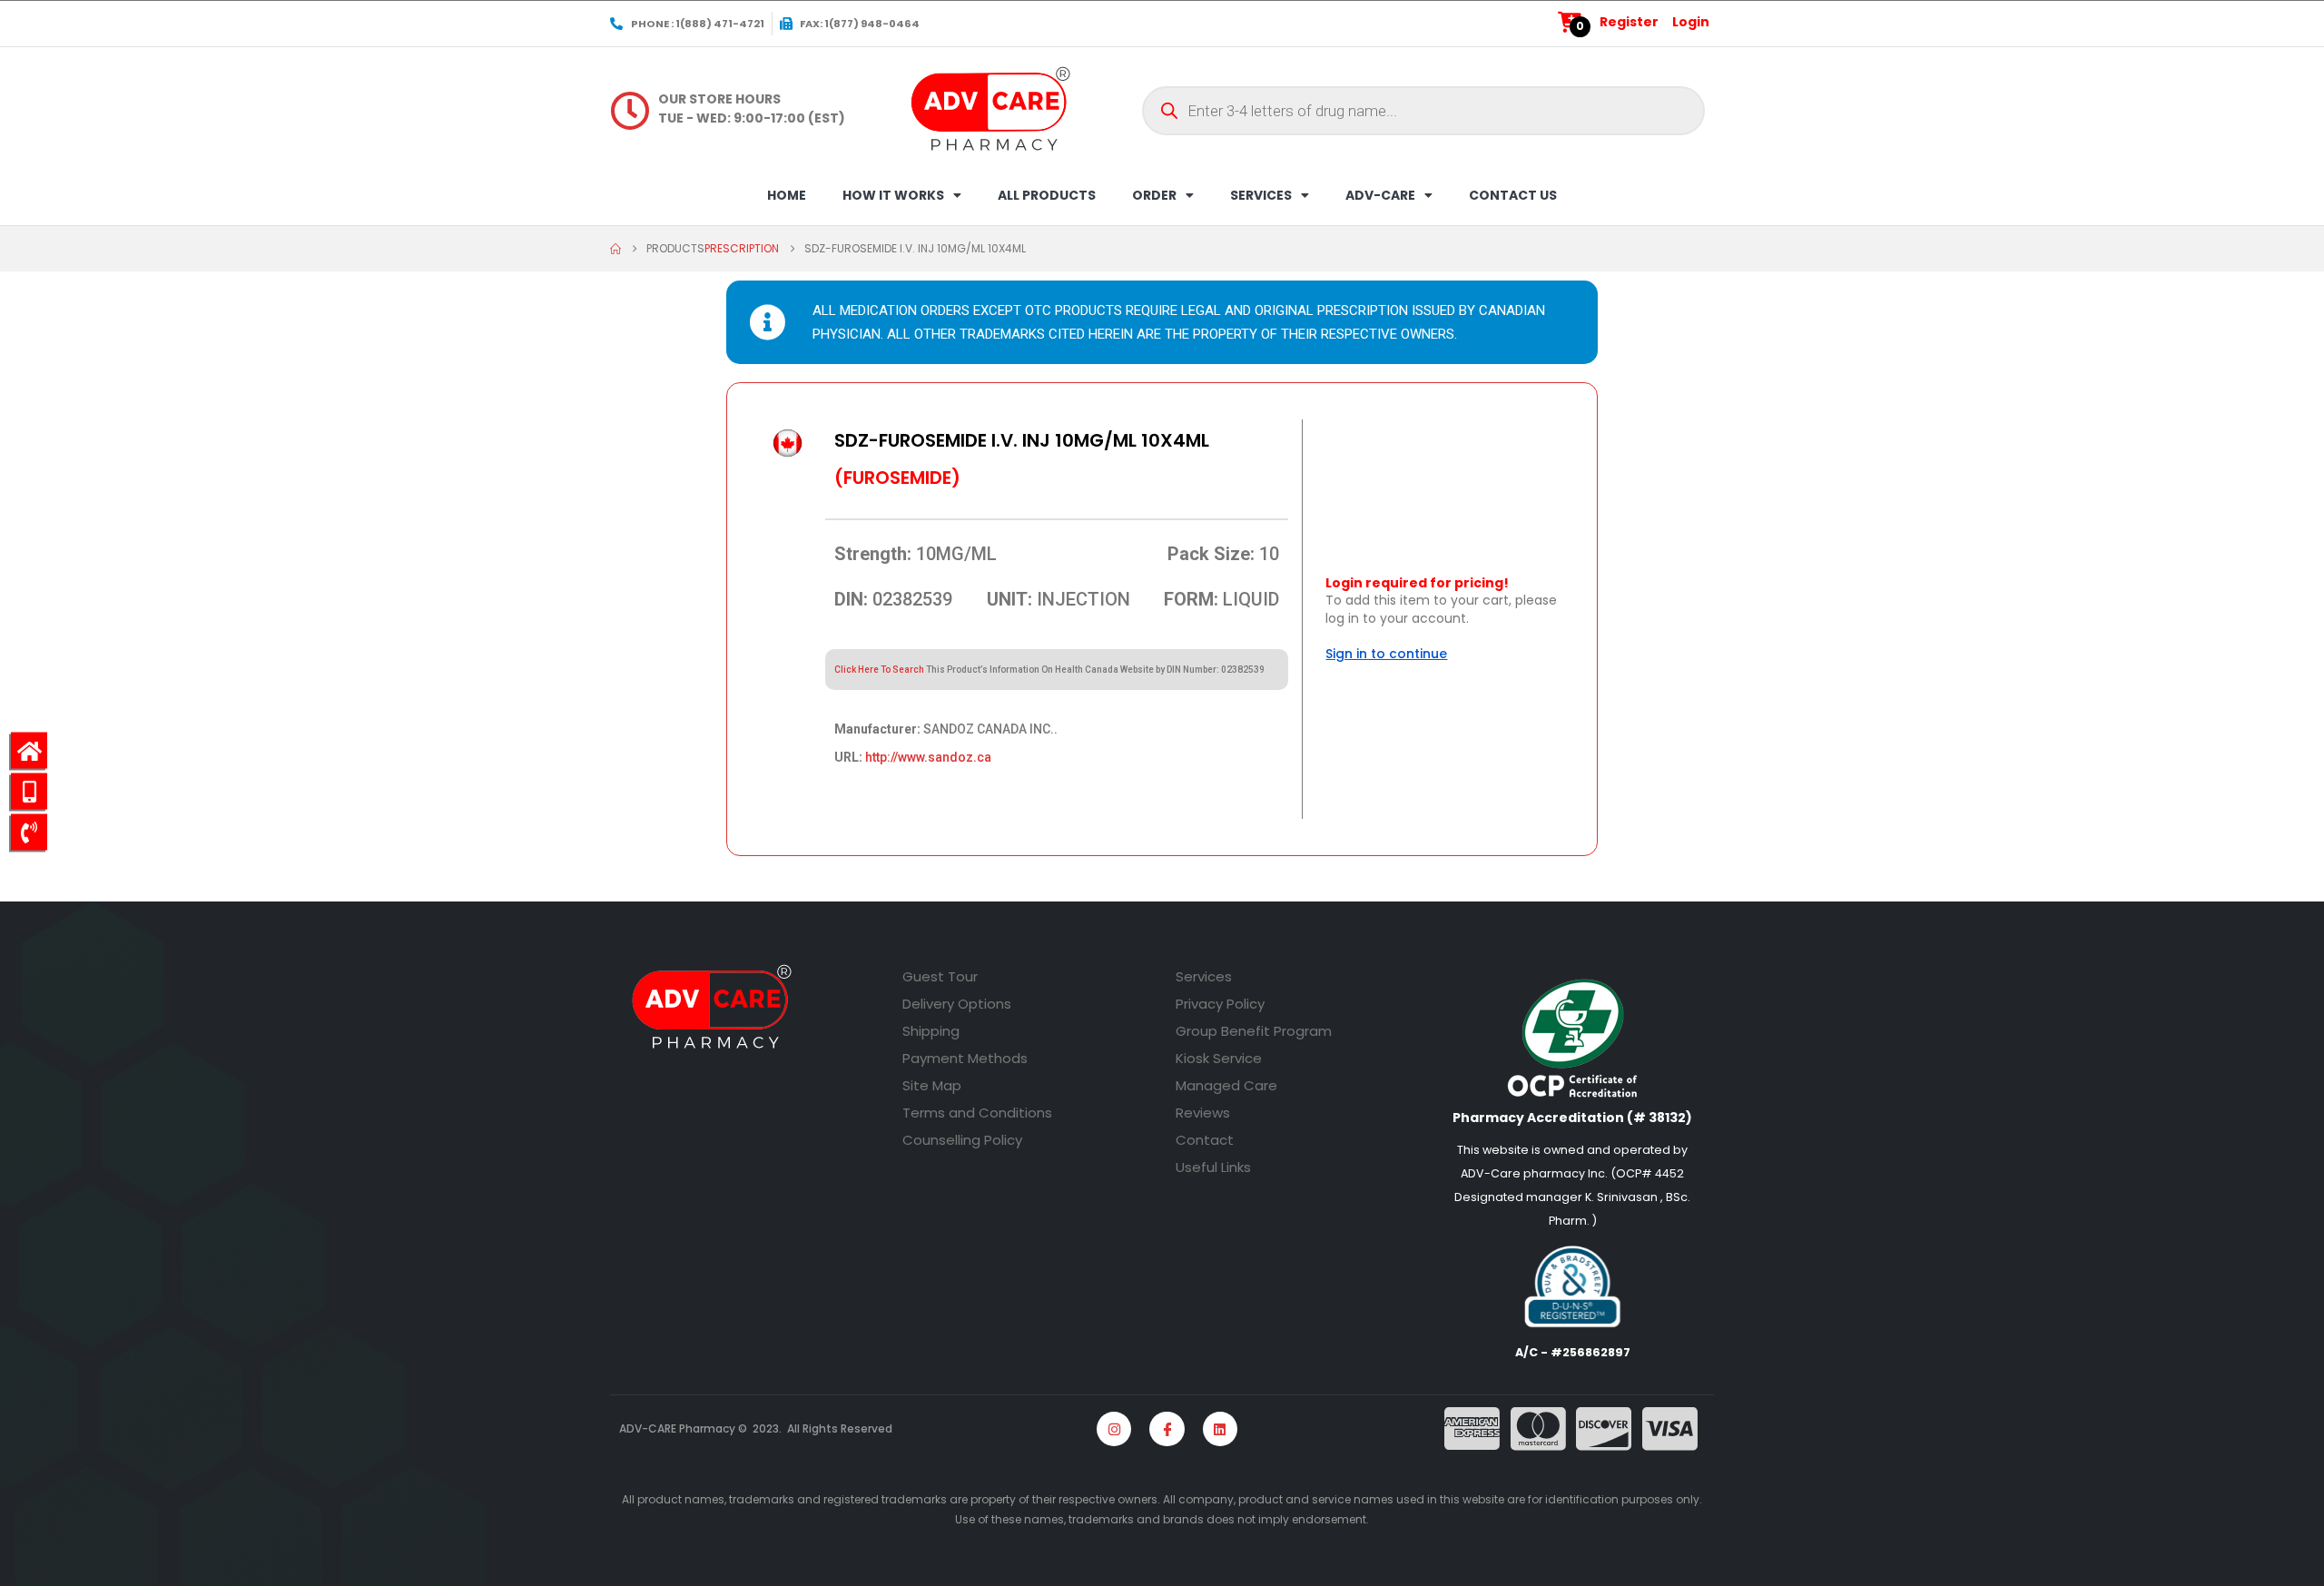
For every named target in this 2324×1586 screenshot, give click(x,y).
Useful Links (1213, 1167)
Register (1629, 22)
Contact (1205, 1140)
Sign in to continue (1386, 654)
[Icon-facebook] (1167, 1429)
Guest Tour (940, 976)
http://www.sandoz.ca (928, 757)
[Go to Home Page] (615, 249)
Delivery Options (957, 1004)
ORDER (1154, 195)
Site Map (932, 1085)
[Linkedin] (1220, 1429)
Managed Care (1226, 1085)
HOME (787, 195)
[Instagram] (1114, 1429)
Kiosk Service (1219, 1058)
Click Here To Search (879, 670)
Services (1204, 976)
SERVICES (1261, 195)
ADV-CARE (1380, 195)
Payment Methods (965, 1058)
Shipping (931, 1031)
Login (1691, 22)
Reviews (1203, 1113)
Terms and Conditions (977, 1113)
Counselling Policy (962, 1140)
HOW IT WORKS (893, 195)
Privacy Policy (1220, 1004)
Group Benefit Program (1254, 1031)
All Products (1047, 195)
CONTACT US (1513, 195)
